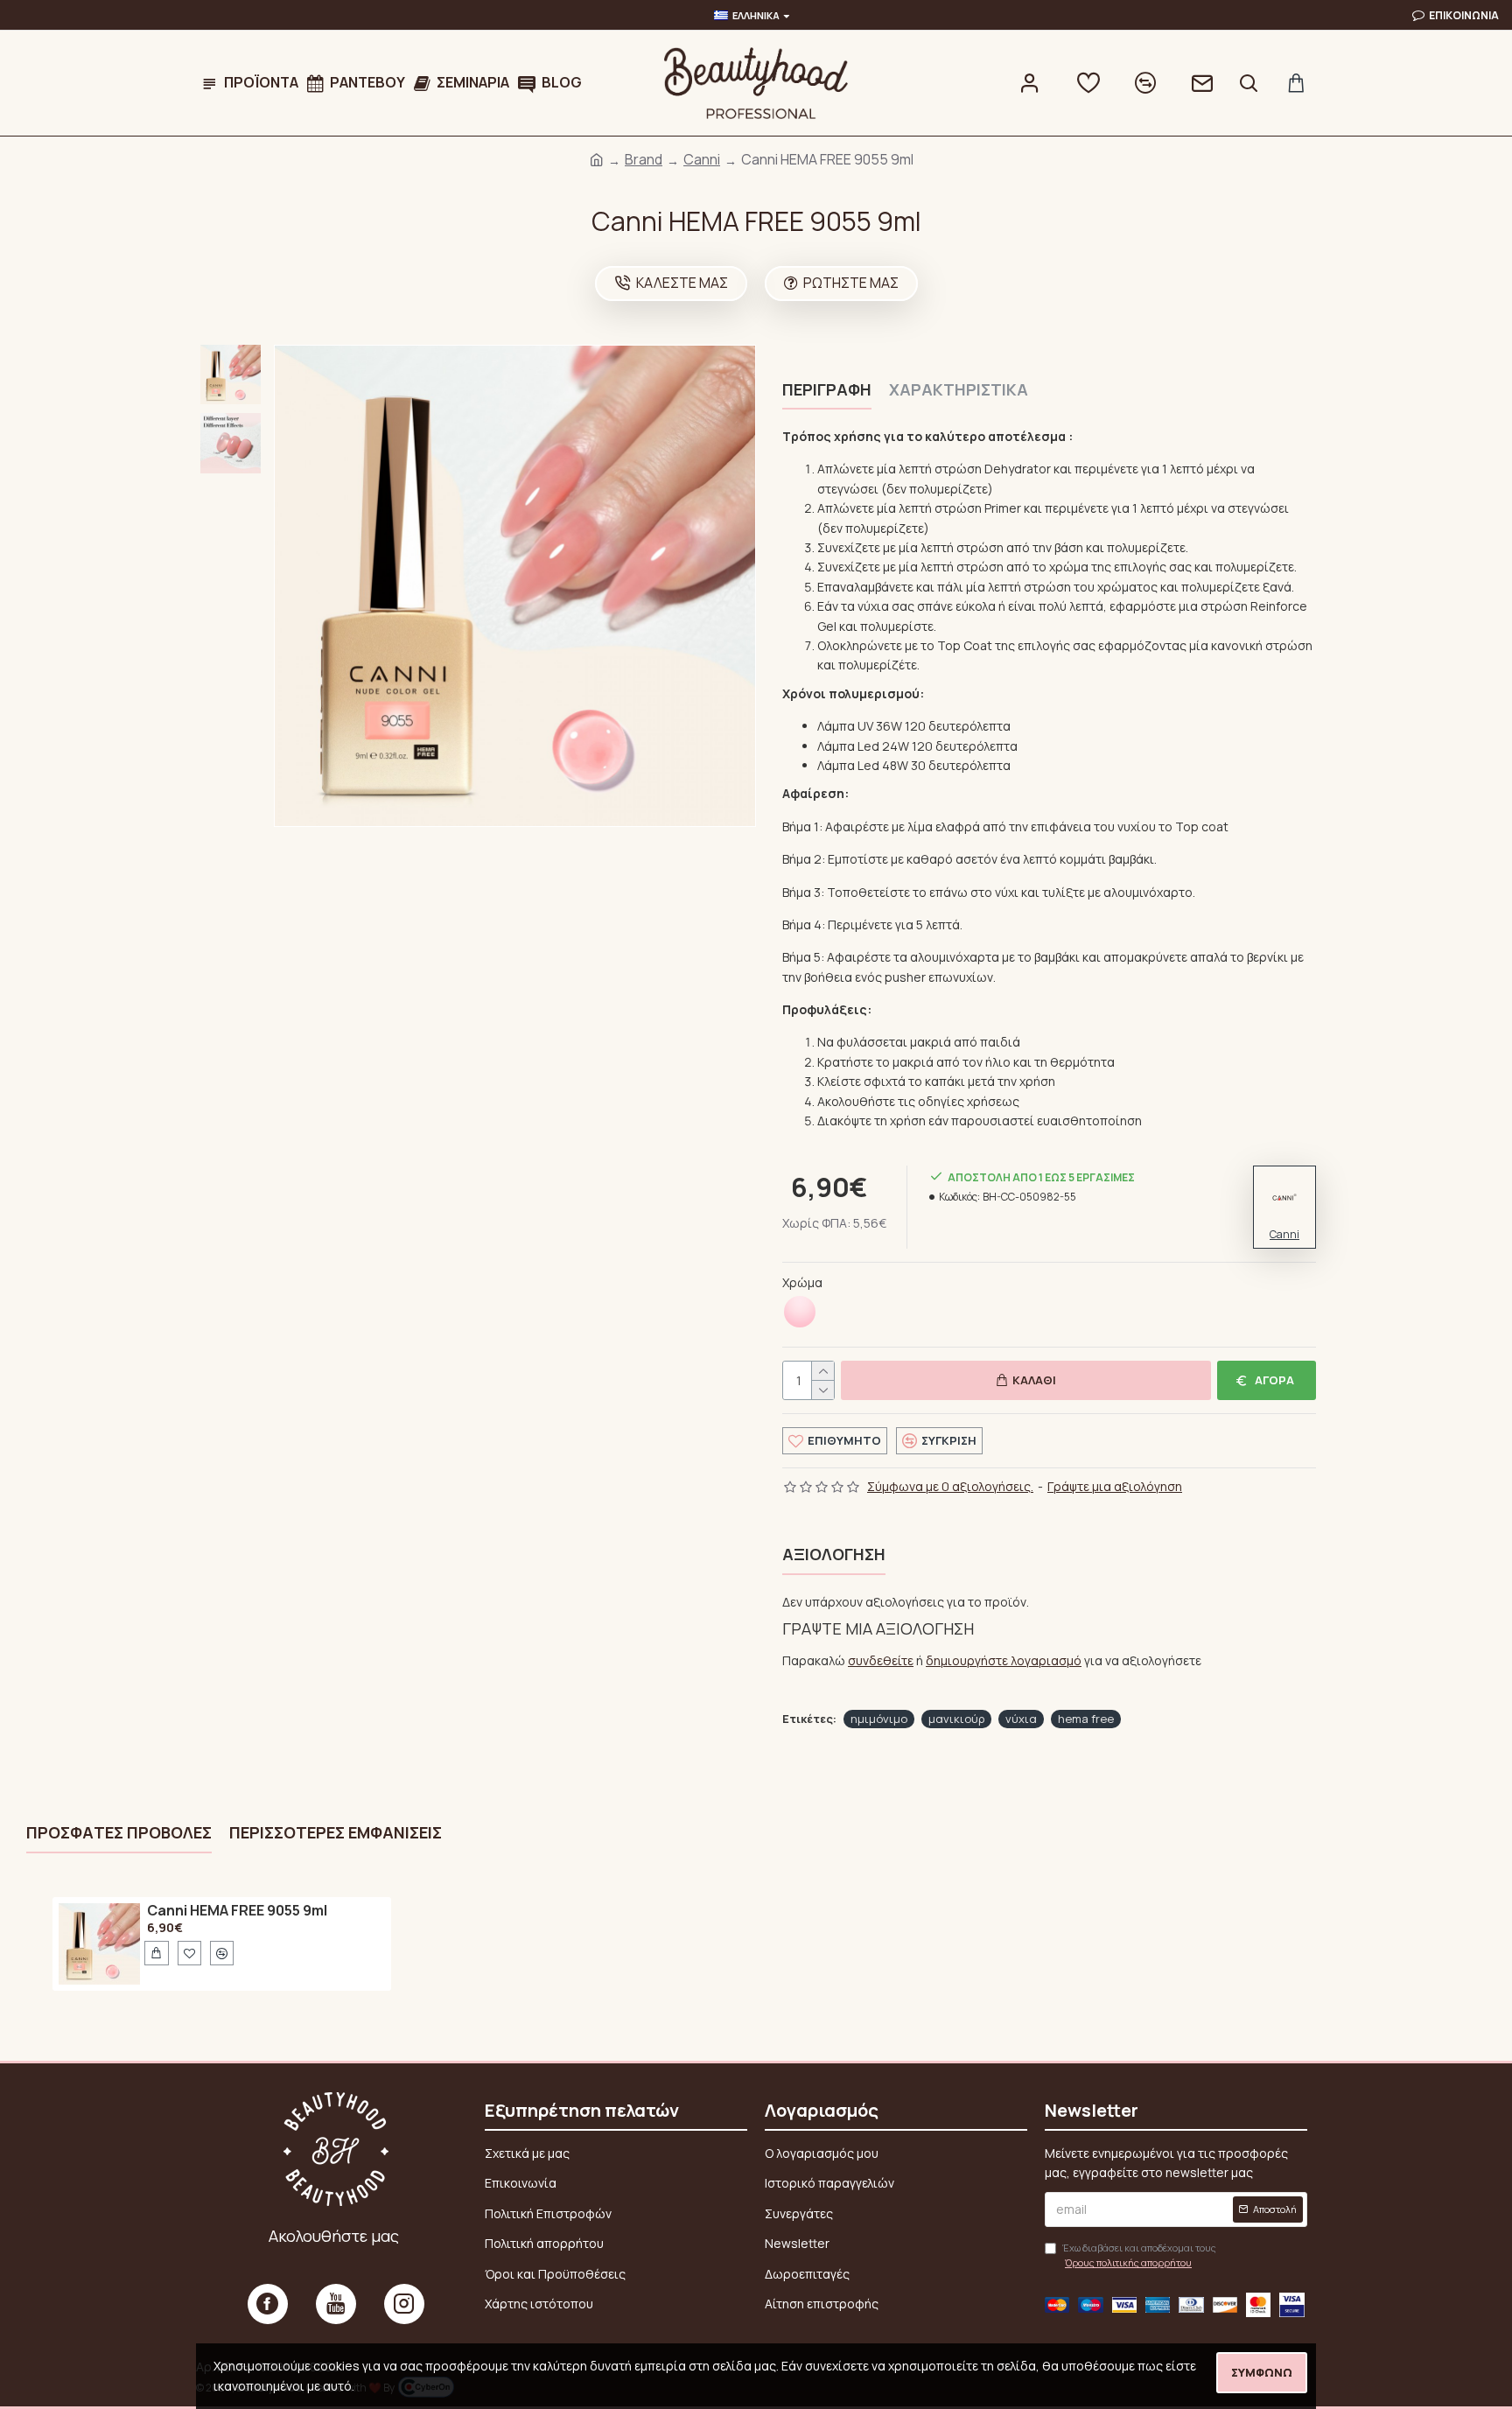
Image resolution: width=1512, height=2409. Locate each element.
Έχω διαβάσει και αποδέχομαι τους (1139, 2255)
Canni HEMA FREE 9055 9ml (237, 1911)
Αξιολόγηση (834, 1555)
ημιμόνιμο (879, 1719)
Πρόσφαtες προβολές (119, 1833)
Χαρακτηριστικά (959, 390)
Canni (702, 159)
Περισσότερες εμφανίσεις (336, 1833)
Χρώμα (802, 1282)
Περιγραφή (827, 390)
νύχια (1021, 1719)
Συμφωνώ (1262, 2372)
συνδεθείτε (881, 1660)
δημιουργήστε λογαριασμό (1004, 1660)
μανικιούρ (956, 1719)
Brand (644, 159)
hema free (1086, 1719)
